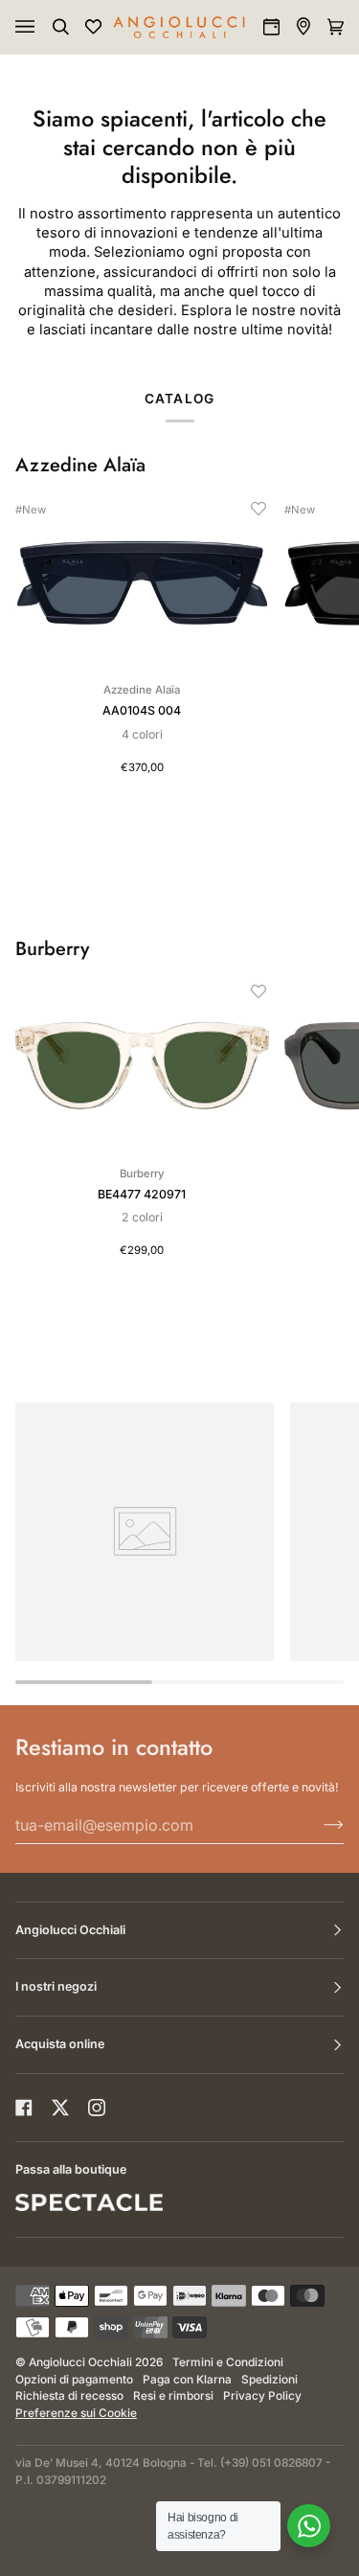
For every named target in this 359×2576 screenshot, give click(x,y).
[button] (258, 509)
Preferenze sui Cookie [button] (76, 2413)
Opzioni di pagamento (74, 2380)
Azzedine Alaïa (80, 466)
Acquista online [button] (60, 2044)
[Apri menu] (44, 27)
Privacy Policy (262, 2396)
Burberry (52, 949)
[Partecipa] (318, 1825)
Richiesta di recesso (69, 2396)
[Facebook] (24, 2108)
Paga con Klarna (187, 2380)
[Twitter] (60, 2108)
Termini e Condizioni (228, 2362)
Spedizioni (269, 2380)
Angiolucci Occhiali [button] (70, 1930)
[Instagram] (97, 2108)
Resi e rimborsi (173, 2396)
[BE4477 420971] (142, 1065)
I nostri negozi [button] (56, 1986)
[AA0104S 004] (142, 582)
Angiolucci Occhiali (80, 2362)
